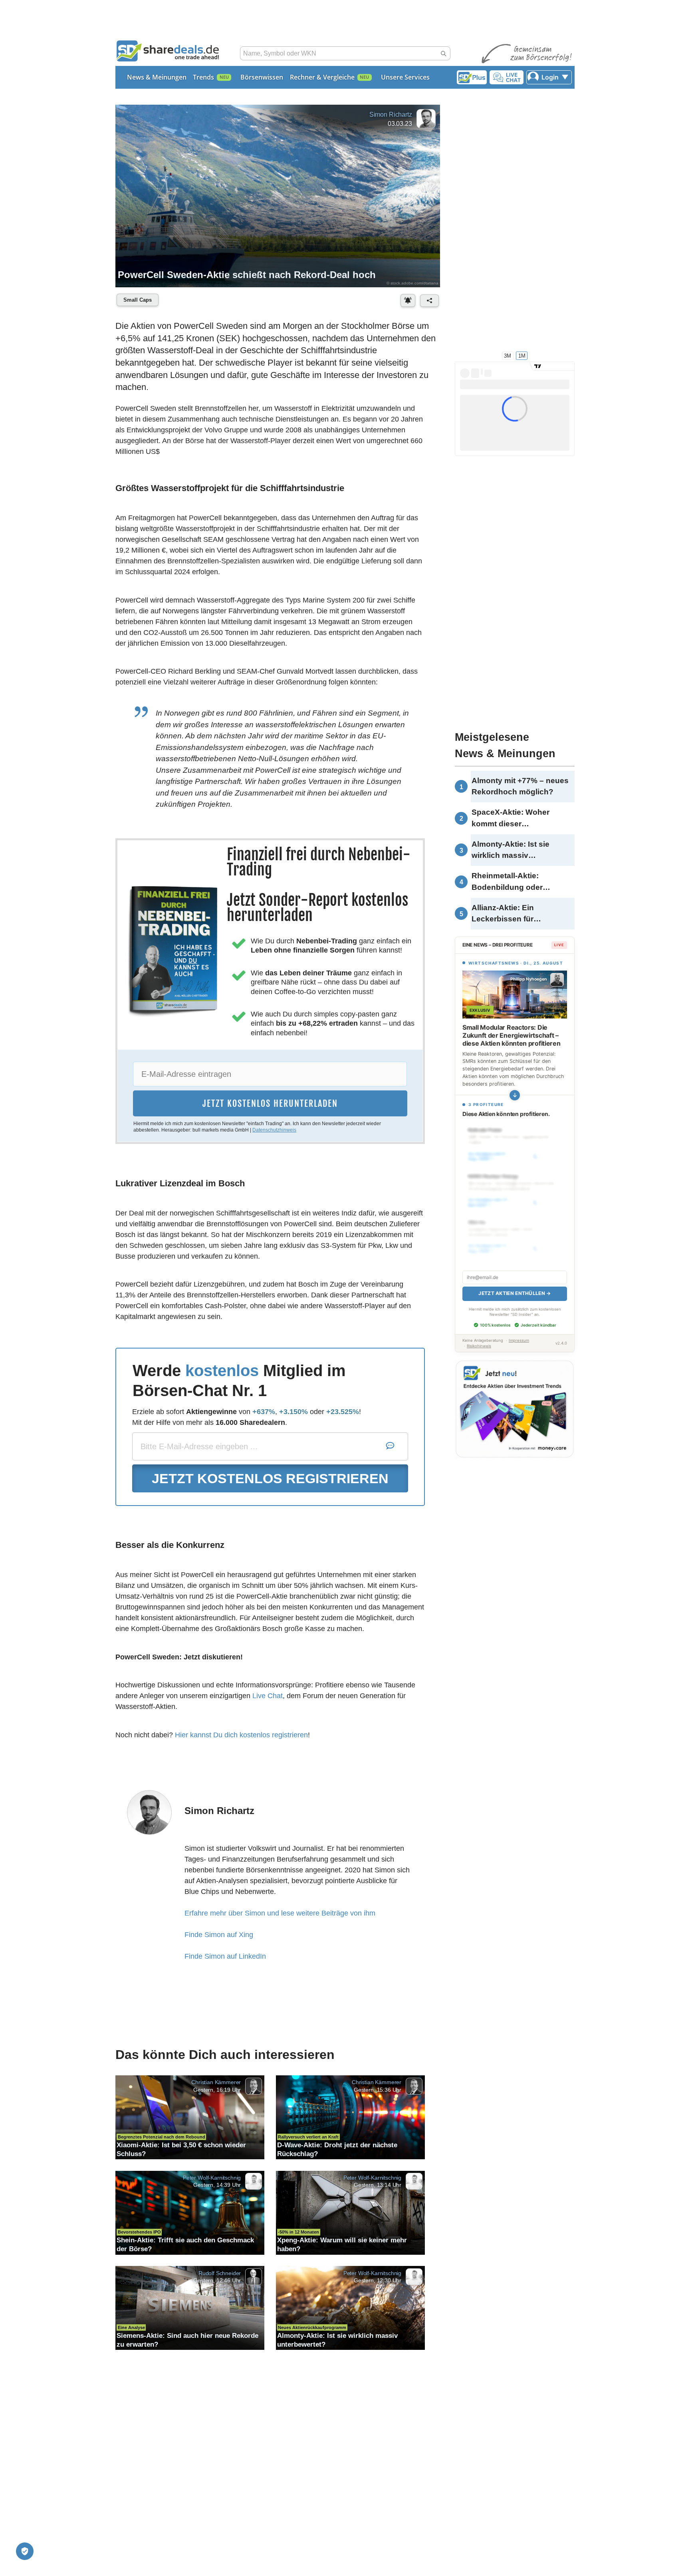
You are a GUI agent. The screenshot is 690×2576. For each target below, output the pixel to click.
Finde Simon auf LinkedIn (225, 1956)
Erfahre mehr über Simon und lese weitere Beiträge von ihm (280, 1913)
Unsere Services (405, 77)
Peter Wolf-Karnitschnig (212, 2178)
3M (508, 355)
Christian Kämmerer (216, 2082)
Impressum (519, 1340)
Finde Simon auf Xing (219, 1935)
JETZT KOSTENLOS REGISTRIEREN (270, 1478)
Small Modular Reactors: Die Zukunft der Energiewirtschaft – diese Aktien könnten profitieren (511, 1035)
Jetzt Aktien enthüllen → (515, 1293)
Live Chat (268, 1696)
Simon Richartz (391, 114)
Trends (203, 77)
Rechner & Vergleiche (322, 77)
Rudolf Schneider (220, 2273)
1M (522, 355)
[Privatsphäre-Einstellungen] (25, 2551)
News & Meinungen (157, 77)
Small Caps (138, 300)
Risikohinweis (479, 1346)
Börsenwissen (262, 77)
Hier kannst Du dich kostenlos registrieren (241, 1735)
